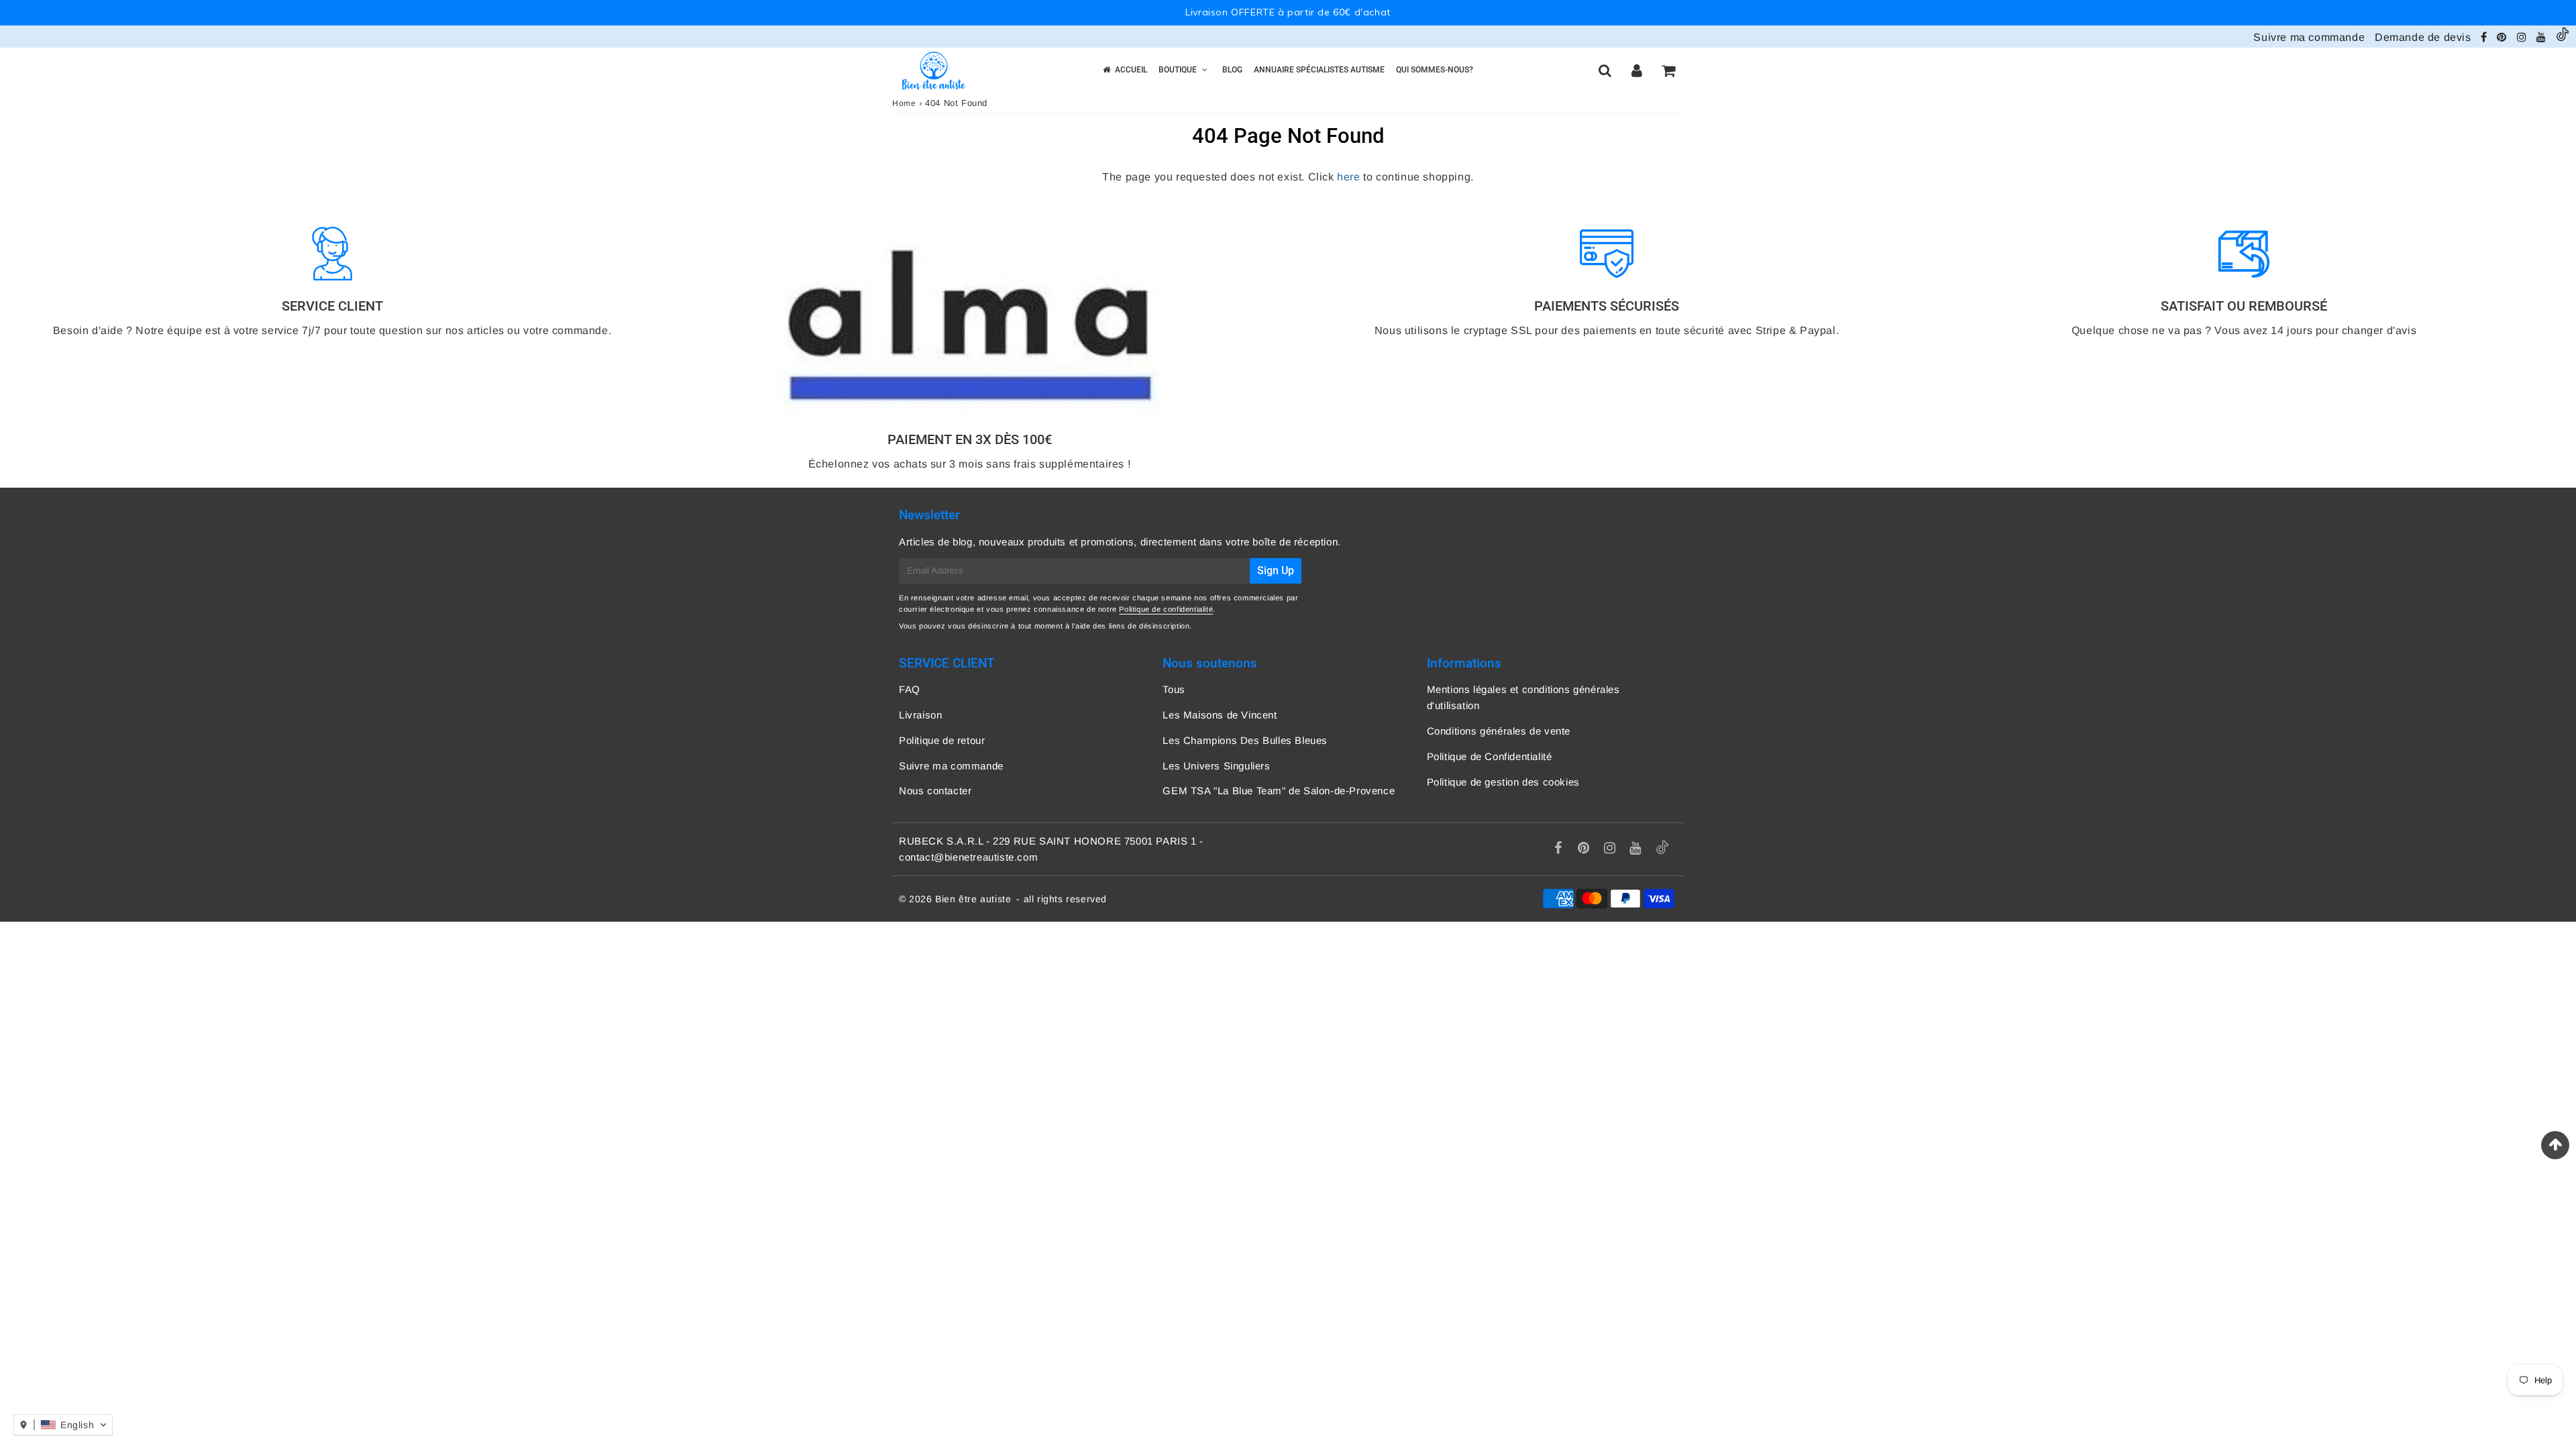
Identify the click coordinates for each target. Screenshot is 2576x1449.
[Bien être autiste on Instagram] (2523, 37)
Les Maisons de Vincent (1220, 715)
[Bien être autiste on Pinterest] (2503, 37)
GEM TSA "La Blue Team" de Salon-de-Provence (1279, 791)
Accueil (1131, 70)
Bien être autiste (973, 899)
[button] (63, 1425)
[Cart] (1668, 70)
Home (904, 103)
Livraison (920, 715)
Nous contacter (935, 791)
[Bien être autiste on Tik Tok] (2563, 37)
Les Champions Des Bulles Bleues (1245, 740)
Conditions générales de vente (1499, 731)
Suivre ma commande (2309, 37)
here (1348, 177)
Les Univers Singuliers (1216, 766)
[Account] (1636, 70)
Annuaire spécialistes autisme (1319, 70)
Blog (1232, 70)
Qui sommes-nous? (1435, 70)
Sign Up (1276, 571)
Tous (1174, 689)
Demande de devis (2423, 37)
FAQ (910, 689)
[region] (1288, 13)
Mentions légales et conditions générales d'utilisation (1523, 697)
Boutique (1178, 70)
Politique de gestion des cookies (1503, 782)
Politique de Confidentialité (1490, 756)
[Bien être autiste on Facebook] (2485, 37)
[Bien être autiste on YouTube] (2543, 37)
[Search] (1605, 70)
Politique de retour (942, 740)
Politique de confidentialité (1166, 609)
